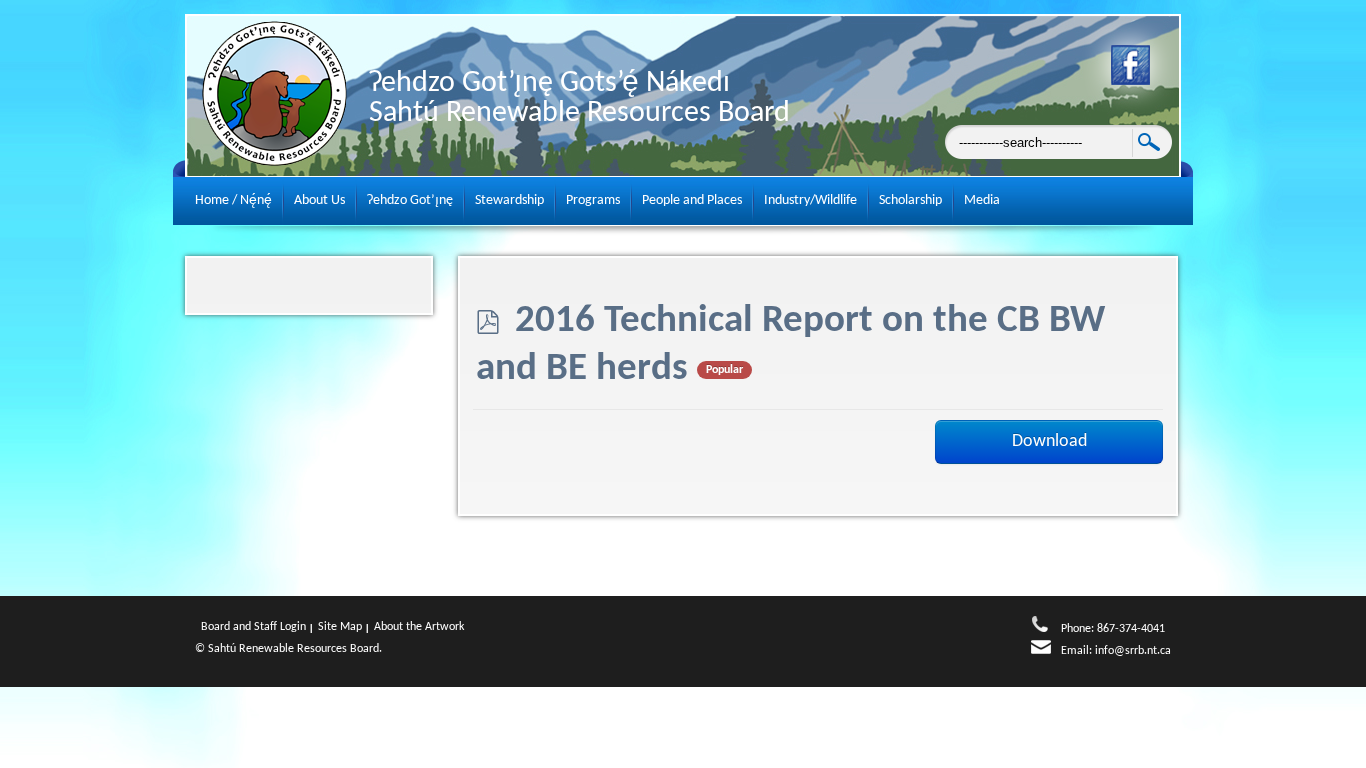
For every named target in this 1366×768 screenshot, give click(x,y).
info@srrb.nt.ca (1133, 651)
